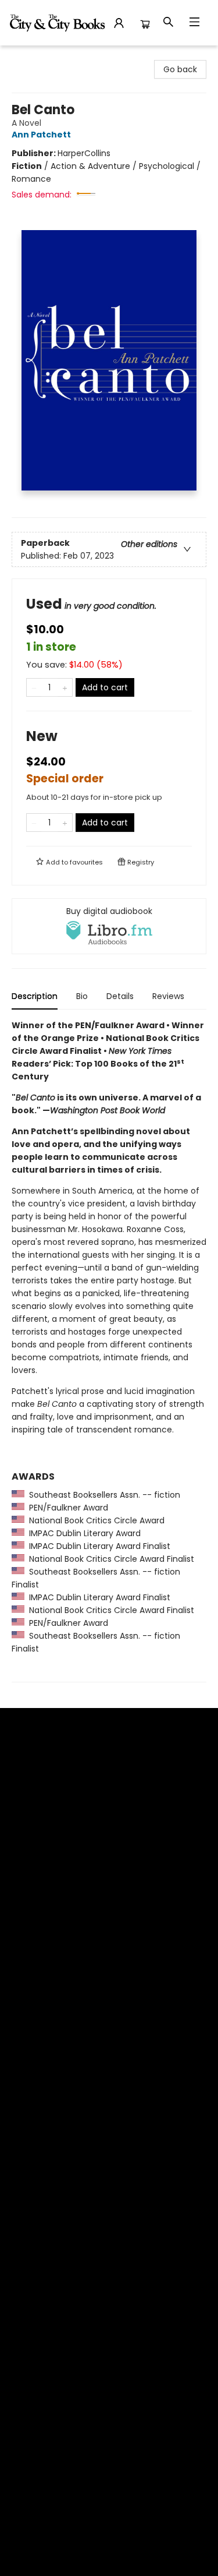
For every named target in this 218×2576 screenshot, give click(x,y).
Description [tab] (35, 996)
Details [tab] (120, 996)
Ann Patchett (41, 135)
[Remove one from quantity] (34, 687)
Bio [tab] (82, 996)
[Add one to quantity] (65, 687)
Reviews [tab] (168, 996)
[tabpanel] (109, 1351)
